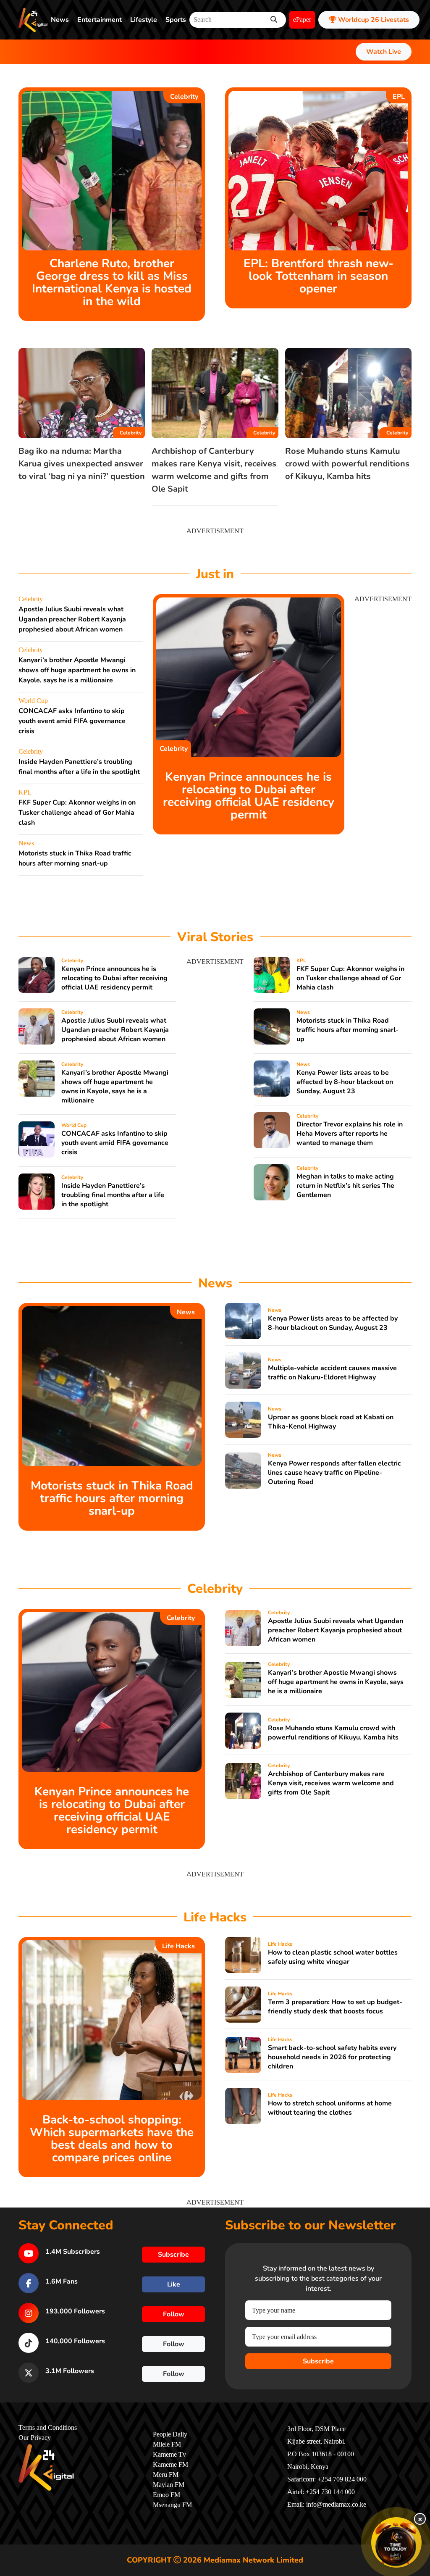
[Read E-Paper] (396, 2542)
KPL (25, 792)
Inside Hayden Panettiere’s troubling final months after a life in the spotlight (113, 1195)
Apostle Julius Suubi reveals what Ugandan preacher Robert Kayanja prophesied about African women (72, 619)
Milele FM (167, 2444)
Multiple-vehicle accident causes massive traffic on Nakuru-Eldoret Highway (332, 1373)
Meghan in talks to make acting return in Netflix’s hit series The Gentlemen (345, 1186)
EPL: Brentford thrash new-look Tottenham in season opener (319, 276)
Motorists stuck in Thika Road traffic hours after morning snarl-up (347, 1030)
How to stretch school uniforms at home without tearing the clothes (330, 2108)
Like (174, 2284)
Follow (174, 2314)
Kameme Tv (169, 2455)
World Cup (33, 701)
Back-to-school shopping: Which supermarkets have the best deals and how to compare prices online (112, 2139)
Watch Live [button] (384, 52)
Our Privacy (35, 2438)
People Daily (170, 2434)
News (60, 20)
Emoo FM (166, 2495)
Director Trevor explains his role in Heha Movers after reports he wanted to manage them (350, 1134)
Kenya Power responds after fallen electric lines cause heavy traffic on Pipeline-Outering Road (334, 1473)
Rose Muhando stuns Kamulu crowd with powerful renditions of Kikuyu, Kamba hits (347, 464)
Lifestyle (144, 20)
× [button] (420, 2519)
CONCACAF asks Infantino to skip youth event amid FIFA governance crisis (72, 721)
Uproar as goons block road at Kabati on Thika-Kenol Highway (331, 1422)
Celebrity (184, 97)
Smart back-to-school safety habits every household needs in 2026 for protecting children (332, 2057)
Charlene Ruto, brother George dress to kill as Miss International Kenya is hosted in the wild (112, 282)
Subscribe (318, 2361)
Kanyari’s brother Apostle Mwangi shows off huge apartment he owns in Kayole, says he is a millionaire (77, 670)
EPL (399, 97)
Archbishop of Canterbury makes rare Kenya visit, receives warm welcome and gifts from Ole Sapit (331, 1783)
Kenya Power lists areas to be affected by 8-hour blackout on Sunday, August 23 (345, 1082)
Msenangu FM (172, 2505)
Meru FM (166, 2475)
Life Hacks (178, 1946)
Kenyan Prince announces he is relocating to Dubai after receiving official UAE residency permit (249, 796)
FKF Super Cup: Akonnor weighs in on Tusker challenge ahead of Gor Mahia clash (77, 813)
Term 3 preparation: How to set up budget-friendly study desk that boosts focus (335, 2007)
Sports (176, 20)
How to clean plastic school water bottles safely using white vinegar (333, 1957)
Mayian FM (169, 2485)
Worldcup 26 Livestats (373, 20)
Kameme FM (170, 2465)
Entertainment (100, 20)
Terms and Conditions (48, 2428)
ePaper (302, 20)
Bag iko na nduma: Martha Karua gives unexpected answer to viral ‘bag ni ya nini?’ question (82, 464)
